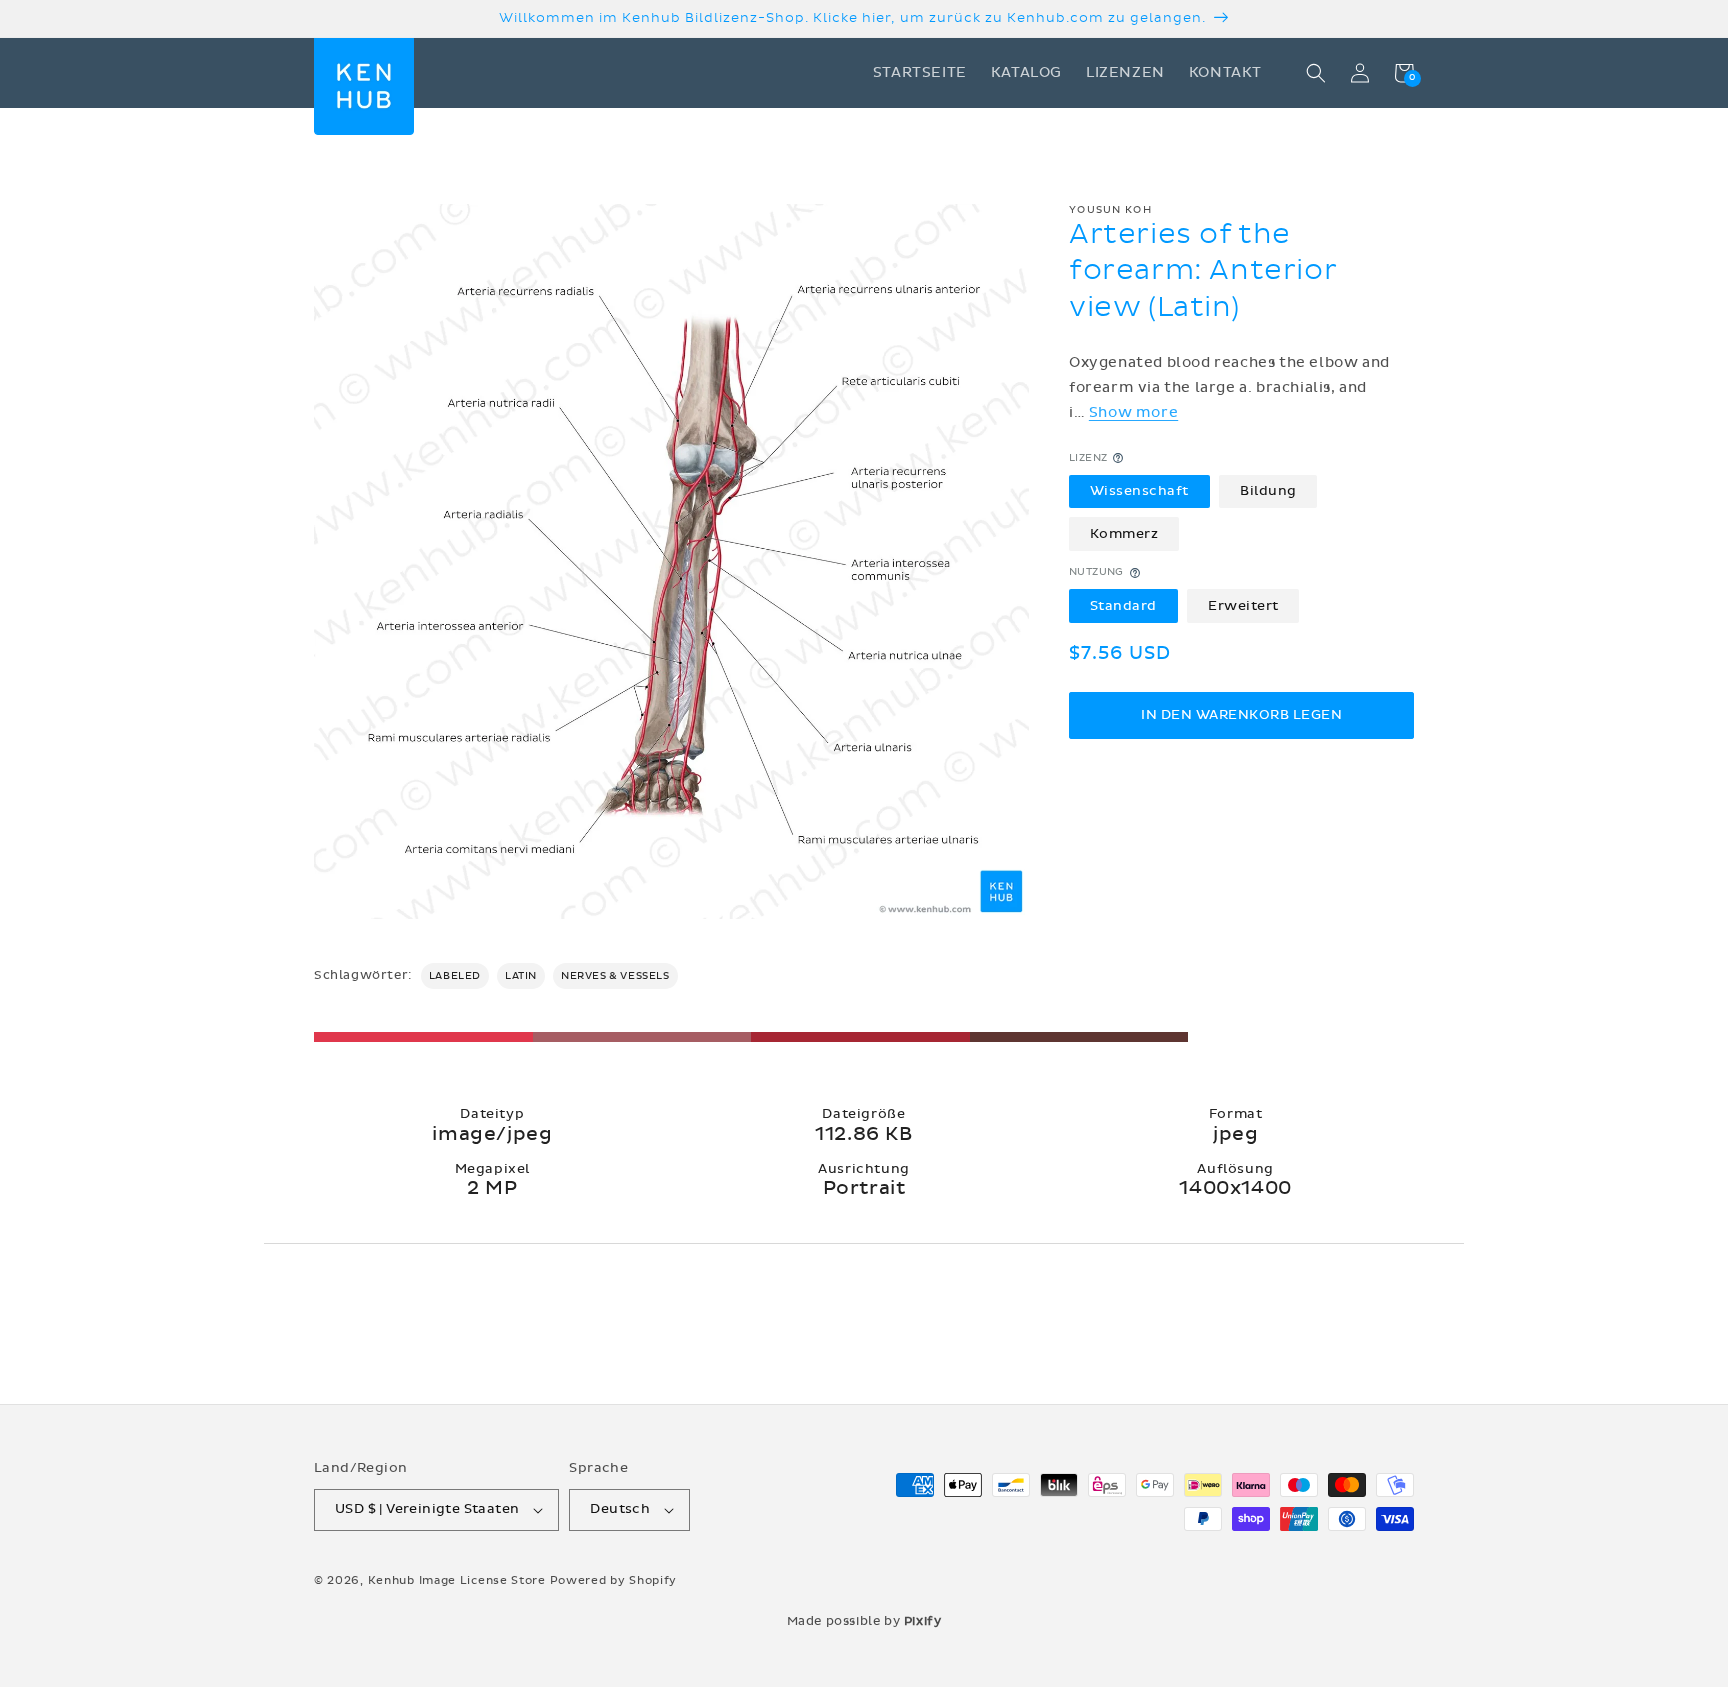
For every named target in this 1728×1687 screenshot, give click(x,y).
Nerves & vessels (615, 976)
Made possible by (864, 1621)
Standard (1123, 606)
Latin (521, 976)
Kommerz (1124, 534)
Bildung (1268, 491)
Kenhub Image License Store (457, 1580)
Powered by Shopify (614, 1580)
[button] (1316, 73)
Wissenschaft (1139, 491)
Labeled (455, 976)
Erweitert (1243, 606)
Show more (1133, 412)
